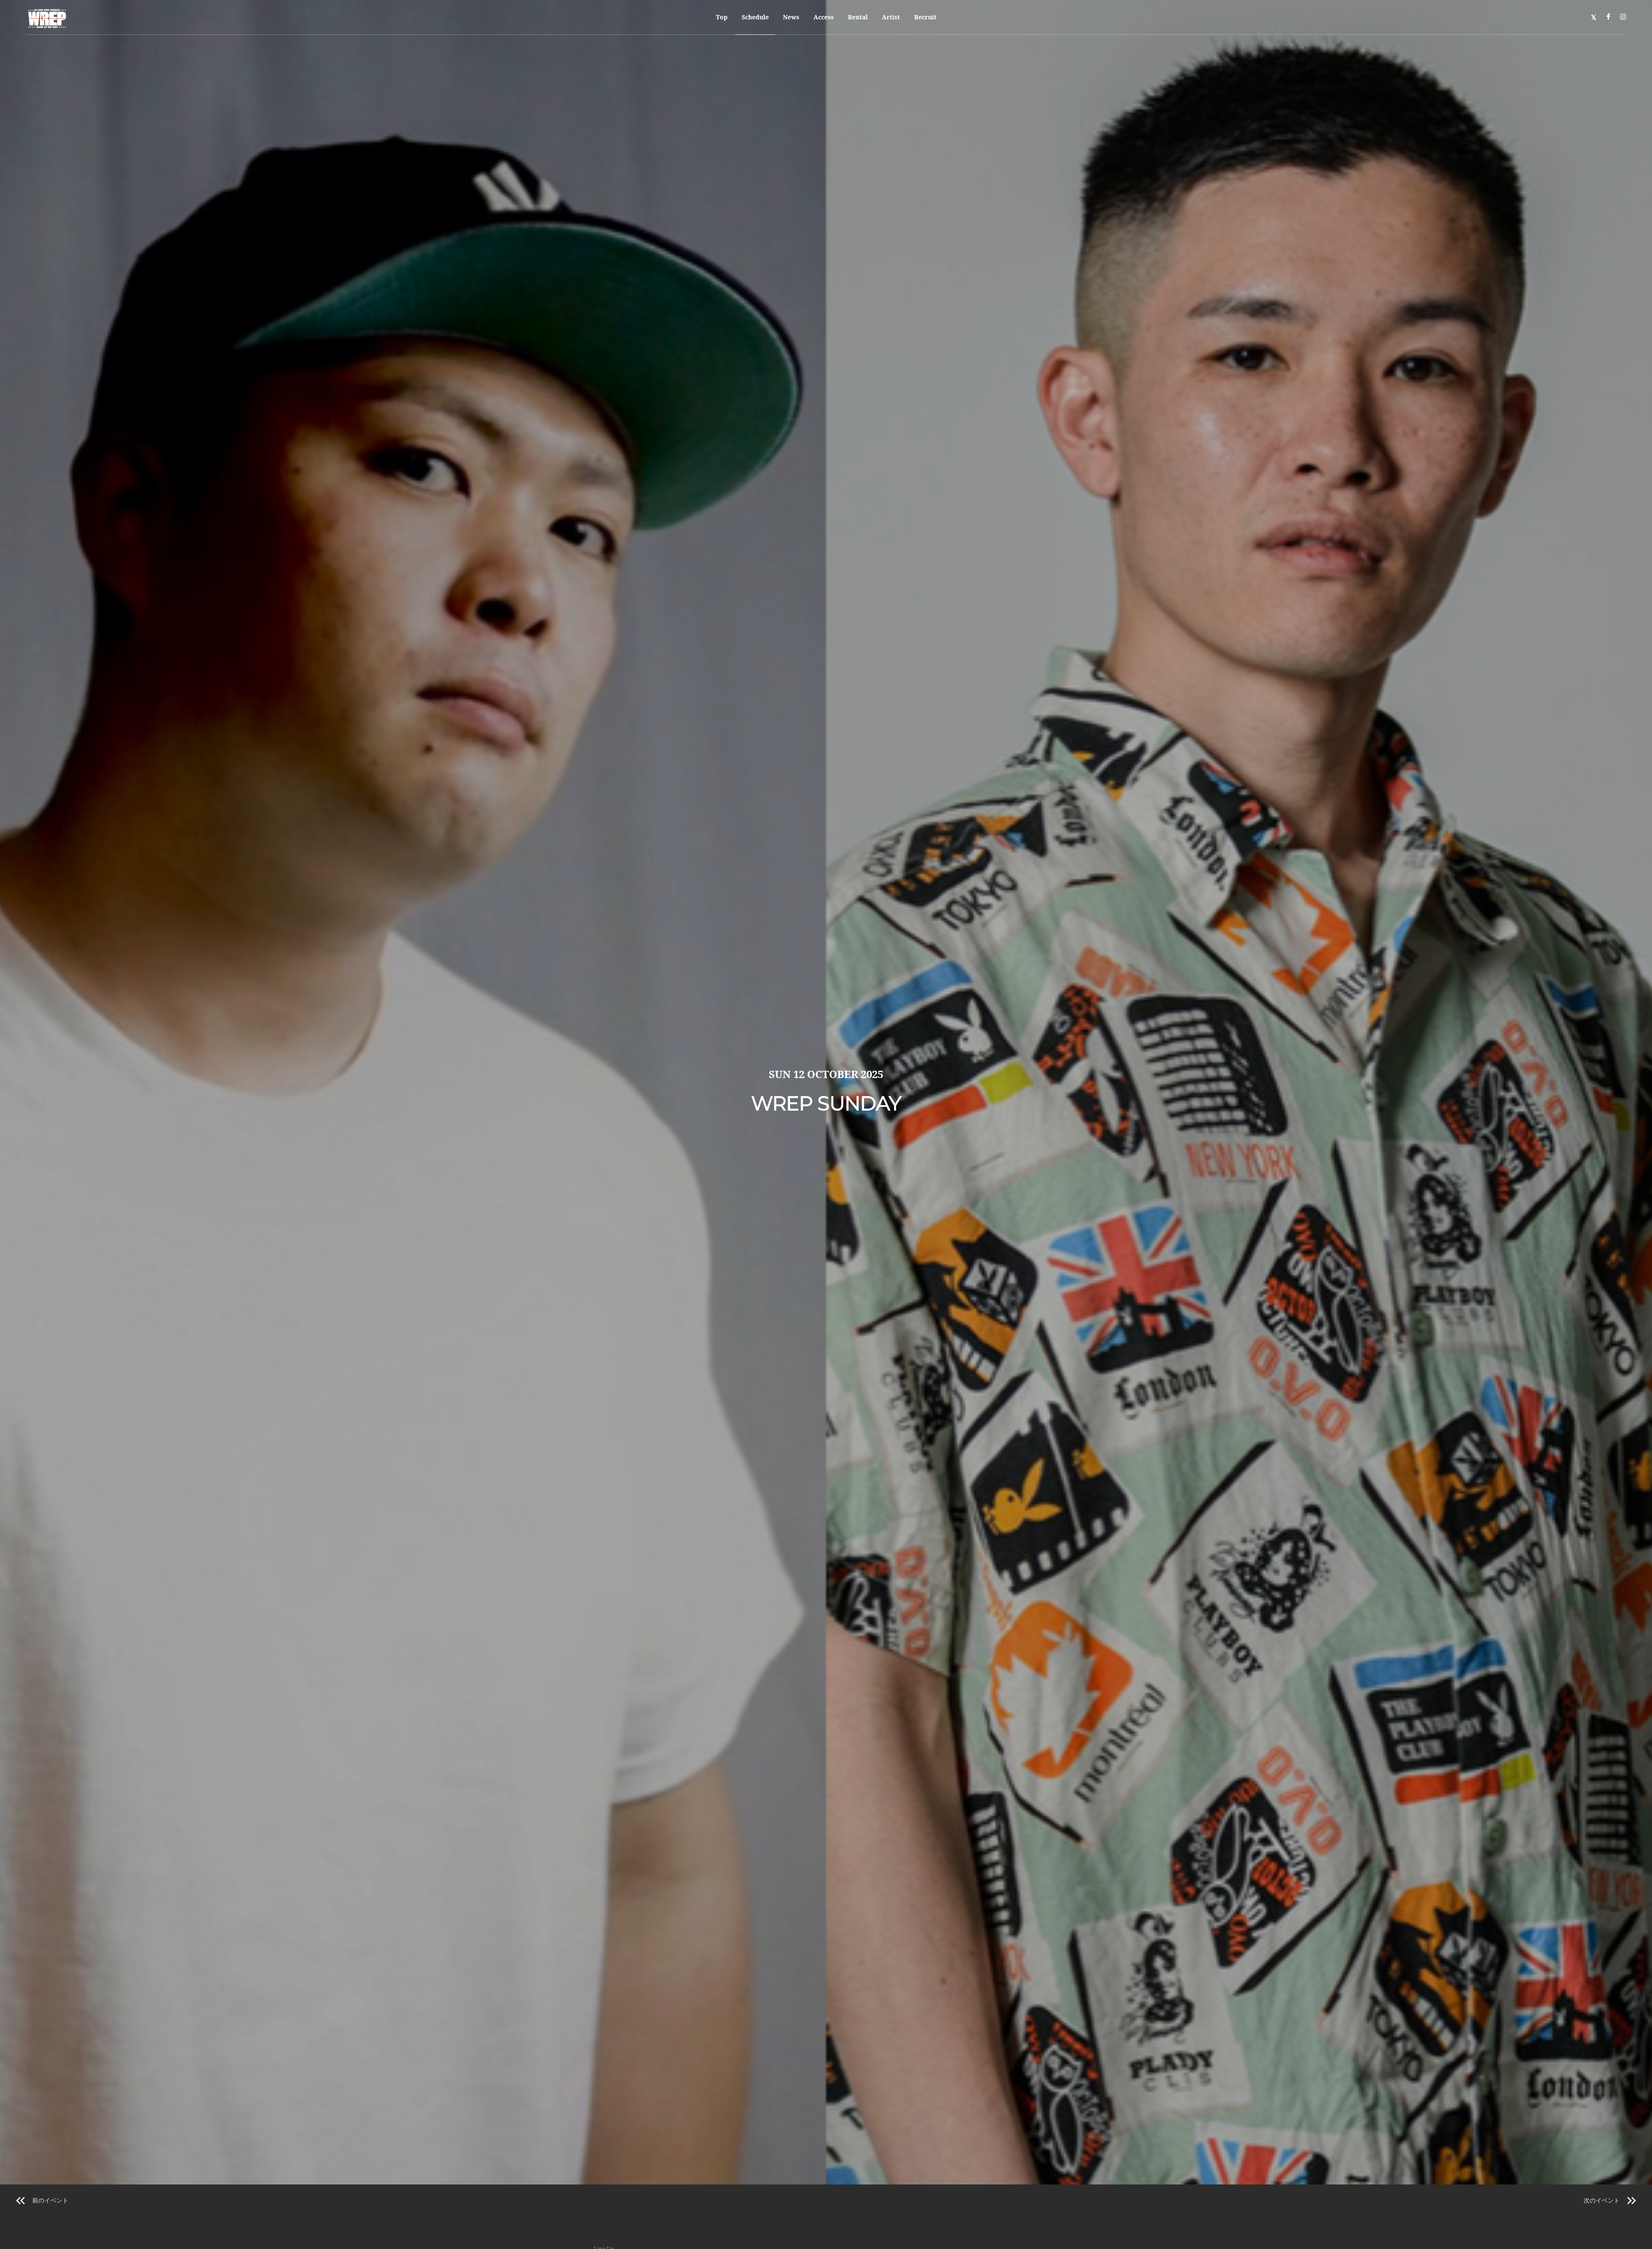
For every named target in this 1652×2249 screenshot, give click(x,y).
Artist (891, 17)
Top (722, 17)
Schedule (755, 17)
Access (824, 17)
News (791, 17)
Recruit (925, 17)
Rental (858, 17)
